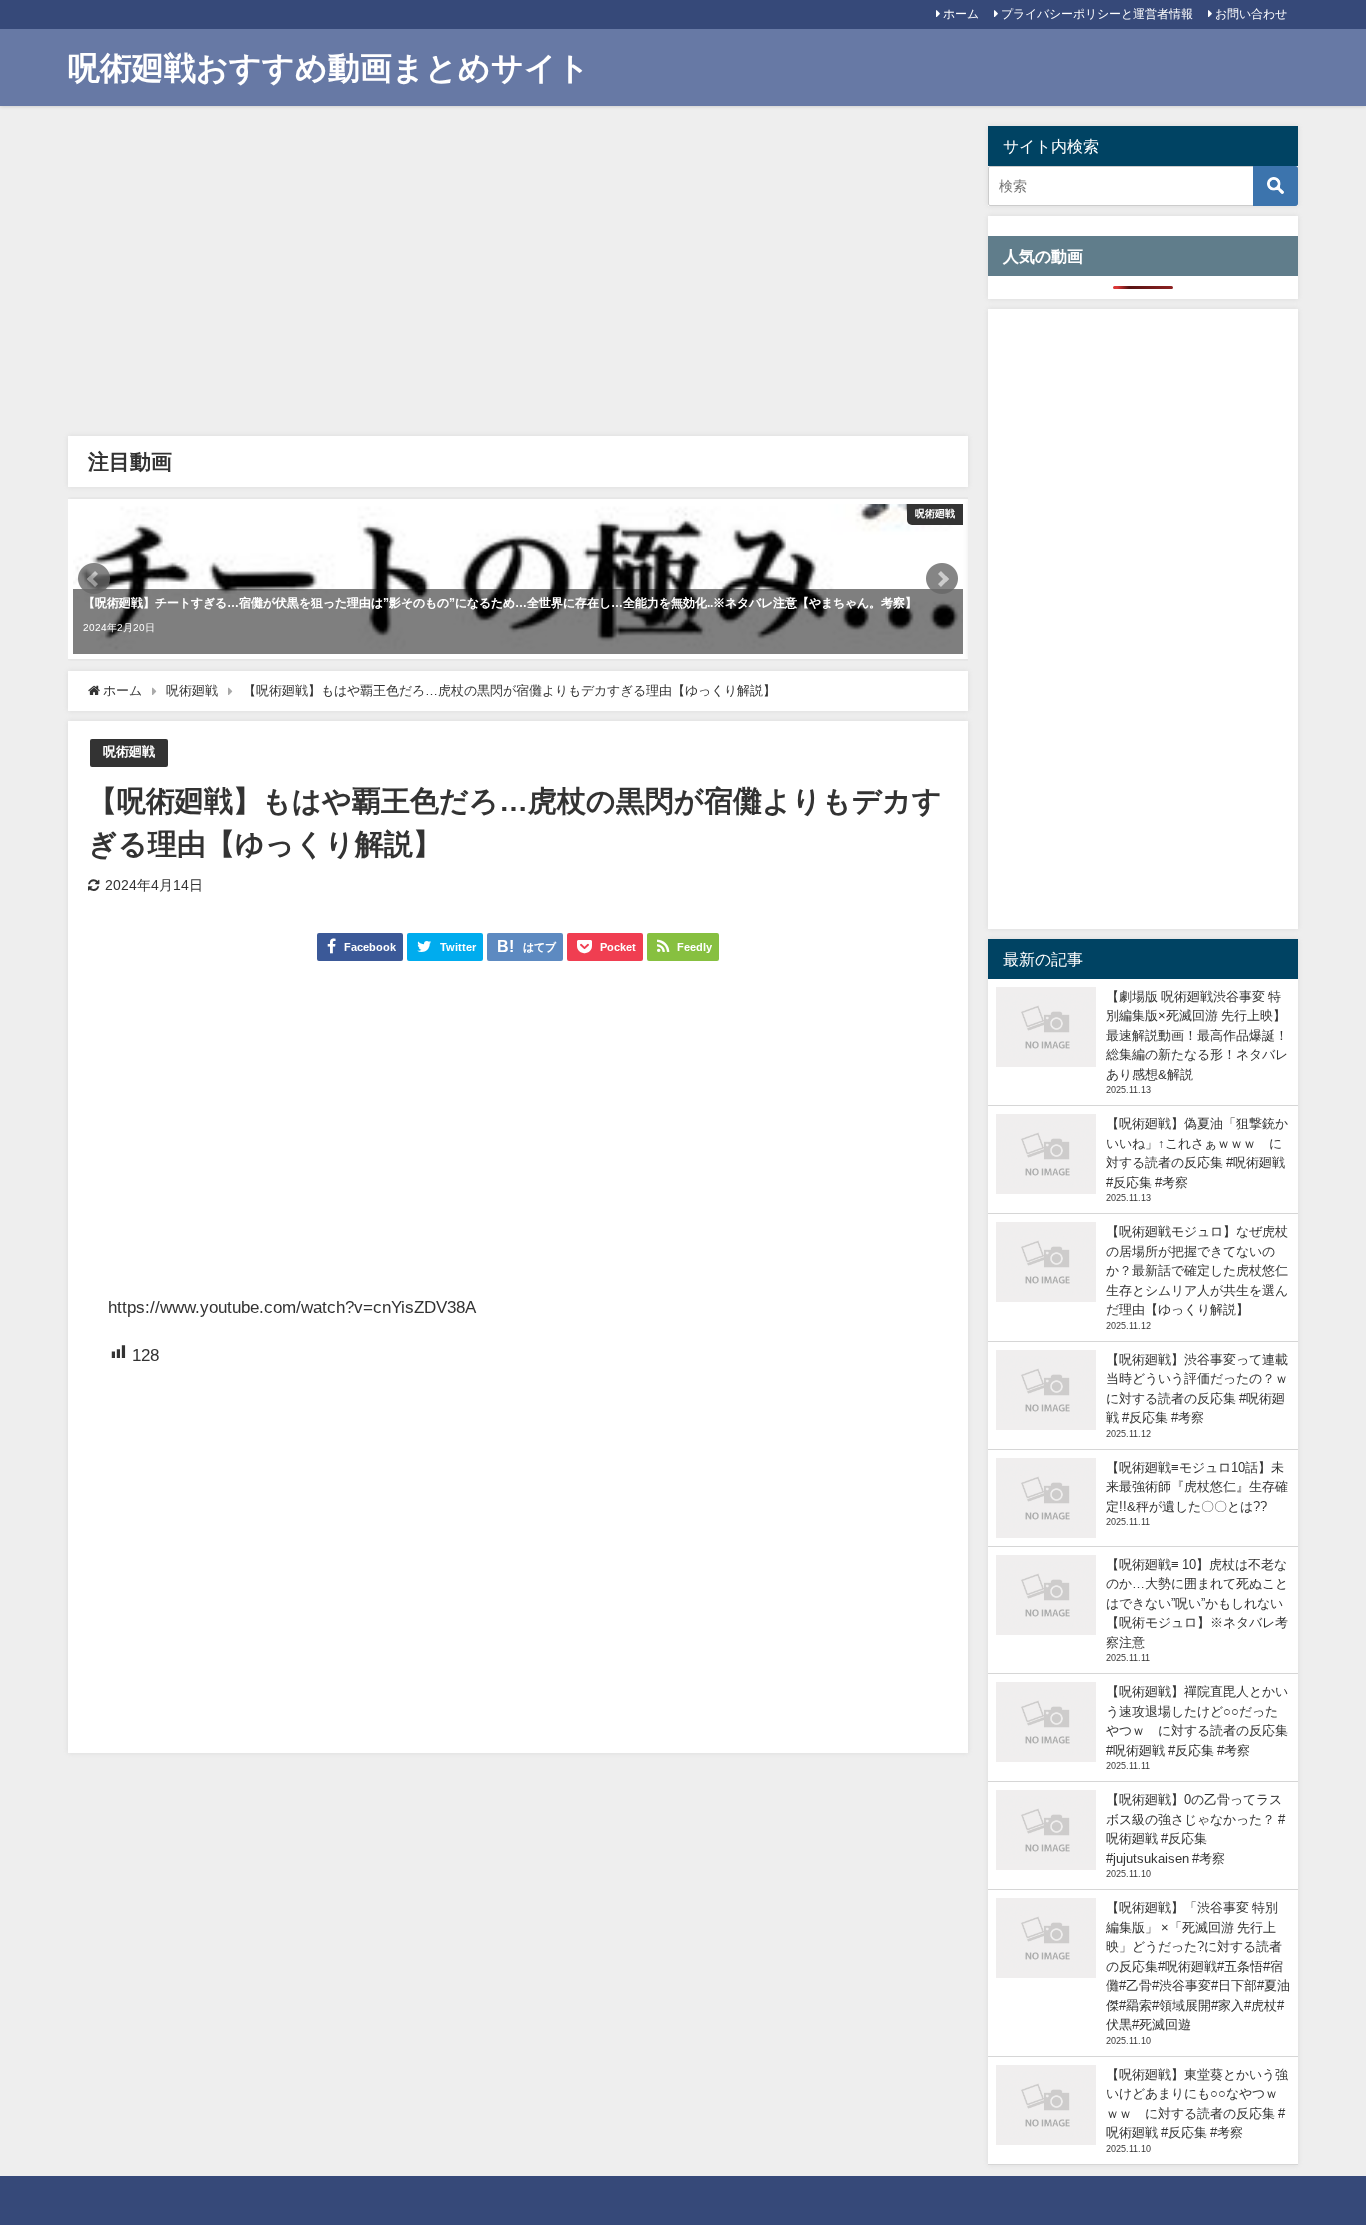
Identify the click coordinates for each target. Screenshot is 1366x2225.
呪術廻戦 (129, 751)
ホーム (961, 14)
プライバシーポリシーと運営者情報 (1097, 14)
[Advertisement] (517, 276)
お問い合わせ (1251, 14)
